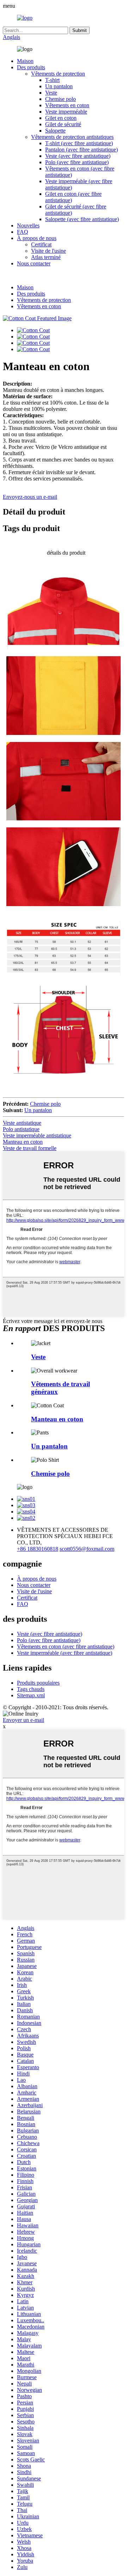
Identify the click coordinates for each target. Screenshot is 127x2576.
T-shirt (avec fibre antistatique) (79, 143)
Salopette (55, 131)
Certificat (41, 244)
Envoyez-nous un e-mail (30, 497)
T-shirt (52, 80)
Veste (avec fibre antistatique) (78, 156)
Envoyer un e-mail (23, 1720)
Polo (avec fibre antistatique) (77, 162)
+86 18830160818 (38, 1549)
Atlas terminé (46, 257)
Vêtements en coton (67, 105)
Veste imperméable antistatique (37, 1135)
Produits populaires (38, 1683)
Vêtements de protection (58, 74)
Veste (51, 93)
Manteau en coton (23, 1142)
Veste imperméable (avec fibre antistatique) (65, 1653)
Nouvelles (28, 225)
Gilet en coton (61, 118)
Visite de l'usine (49, 251)
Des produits (31, 67)
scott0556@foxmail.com (87, 1549)
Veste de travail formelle (30, 1148)
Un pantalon (59, 86)
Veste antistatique (22, 1123)
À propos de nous (37, 238)
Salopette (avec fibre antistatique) (82, 219)
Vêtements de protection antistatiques (72, 137)
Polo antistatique (21, 1129)
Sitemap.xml (31, 1695)
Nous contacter (34, 263)
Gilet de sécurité (63, 124)
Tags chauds (31, 1689)
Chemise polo (61, 99)
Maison (25, 61)
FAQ (23, 232)
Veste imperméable (66, 112)
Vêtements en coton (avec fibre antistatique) (66, 1647)
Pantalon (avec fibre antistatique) (81, 150)
